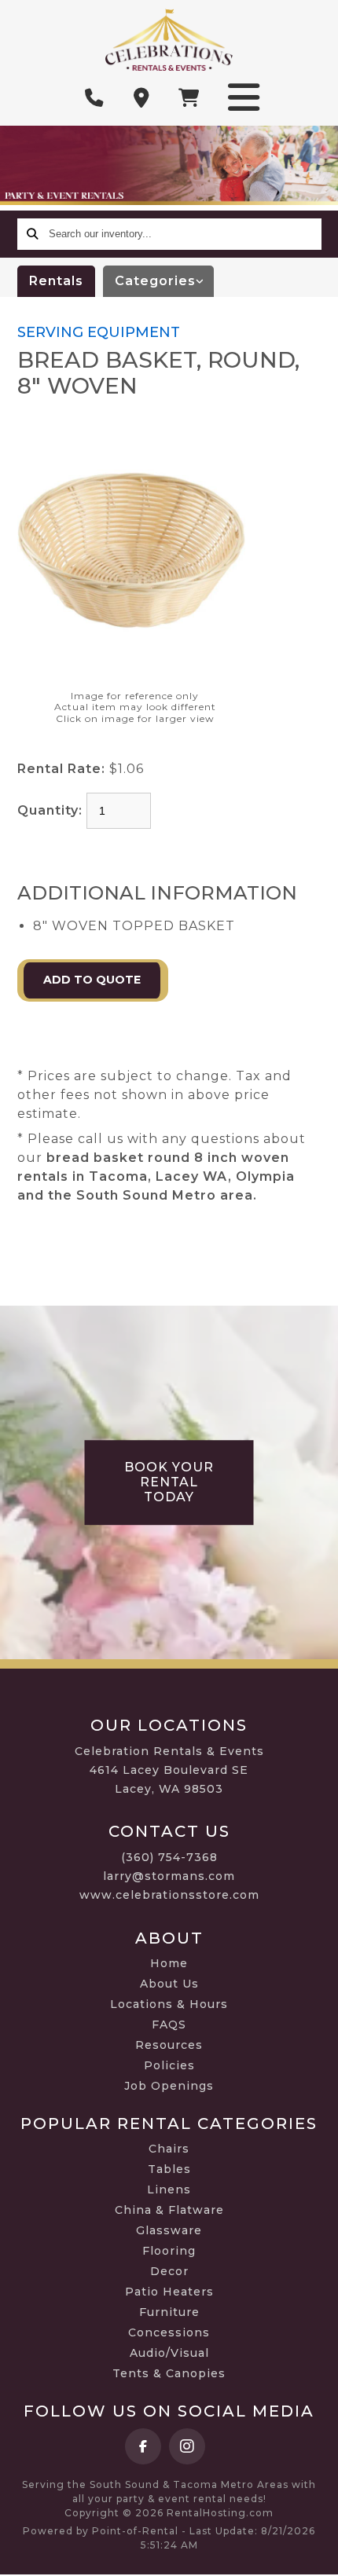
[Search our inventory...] (33, 234)
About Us (169, 1984)
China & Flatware (169, 2210)
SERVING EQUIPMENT (99, 332)
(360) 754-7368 (169, 1857)
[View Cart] (189, 98)
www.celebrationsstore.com (169, 1895)
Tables (169, 2169)
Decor (169, 2271)
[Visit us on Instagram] (187, 2446)
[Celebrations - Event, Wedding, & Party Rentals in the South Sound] (169, 40)
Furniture (169, 2312)
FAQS (169, 2025)
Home (169, 1963)
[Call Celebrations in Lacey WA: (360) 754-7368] (94, 98)
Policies (169, 2065)
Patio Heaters (169, 2292)
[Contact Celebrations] (141, 98)
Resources (169, 2045)
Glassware (169, 2230)
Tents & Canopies (169, 2373)
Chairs (169, 2149)
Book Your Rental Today (169, 1482)
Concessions (169, 2332)
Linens (169, 2189)
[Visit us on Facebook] (143, 2446)
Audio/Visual (169, 2353)
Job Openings (169, 2086)
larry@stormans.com (169, 1876)
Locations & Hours (169, 2004)
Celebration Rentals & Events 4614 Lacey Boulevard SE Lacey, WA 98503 (169, 1770)
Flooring (169, 2251)
